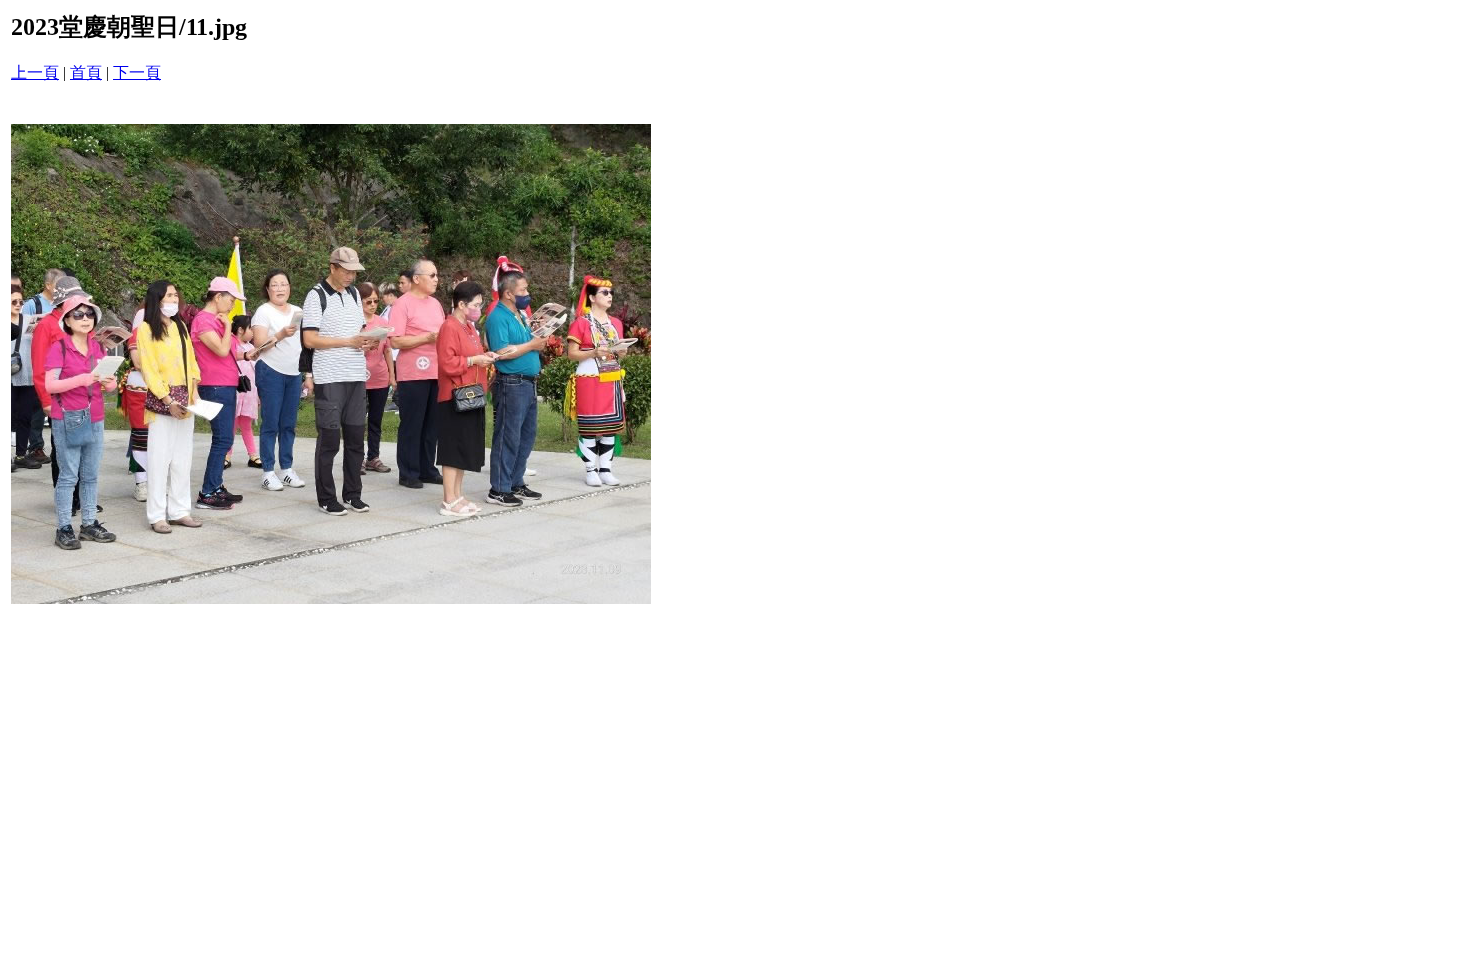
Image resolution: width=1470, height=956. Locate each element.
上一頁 (35, 72)
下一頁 (137, 72)
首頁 (86, 72)
